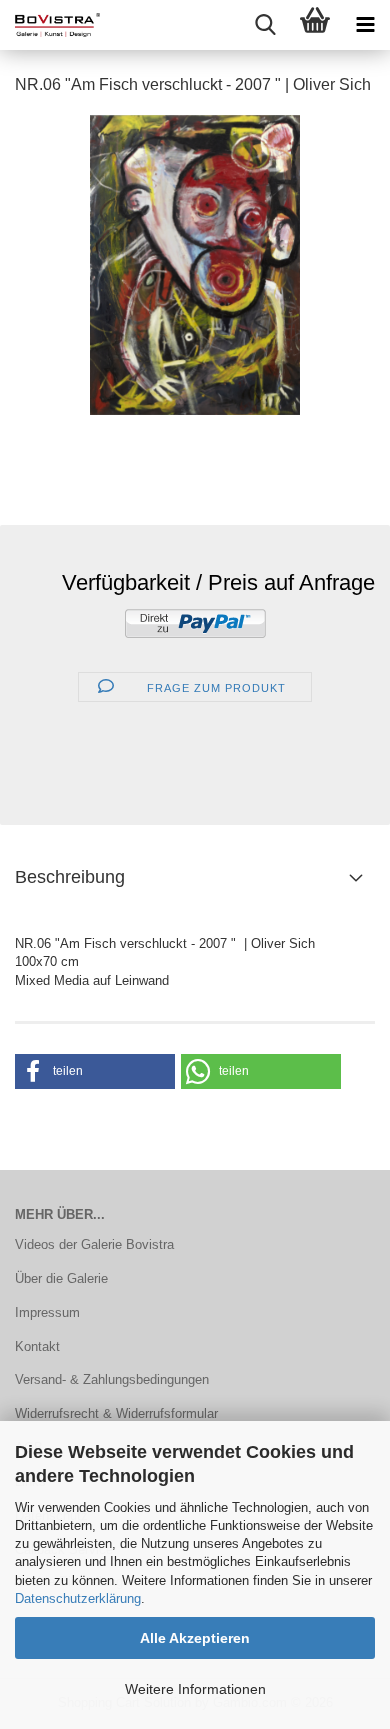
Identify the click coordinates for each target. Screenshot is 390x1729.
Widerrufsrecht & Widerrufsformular (116, 1413)
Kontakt (37, 1346)
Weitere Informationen (195, 1689)
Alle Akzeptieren (195, 1638)
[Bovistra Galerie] (50, 25)
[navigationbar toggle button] (365, 25)
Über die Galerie (61, 1278)
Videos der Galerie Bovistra (94, 1244)
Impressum (47, 1312)
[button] (95, 1071)
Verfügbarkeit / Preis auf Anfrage (218, 582)
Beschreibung (70, 877)
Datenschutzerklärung (78, 1598)
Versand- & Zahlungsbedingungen (112, 1379)
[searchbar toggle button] (265, 25)
